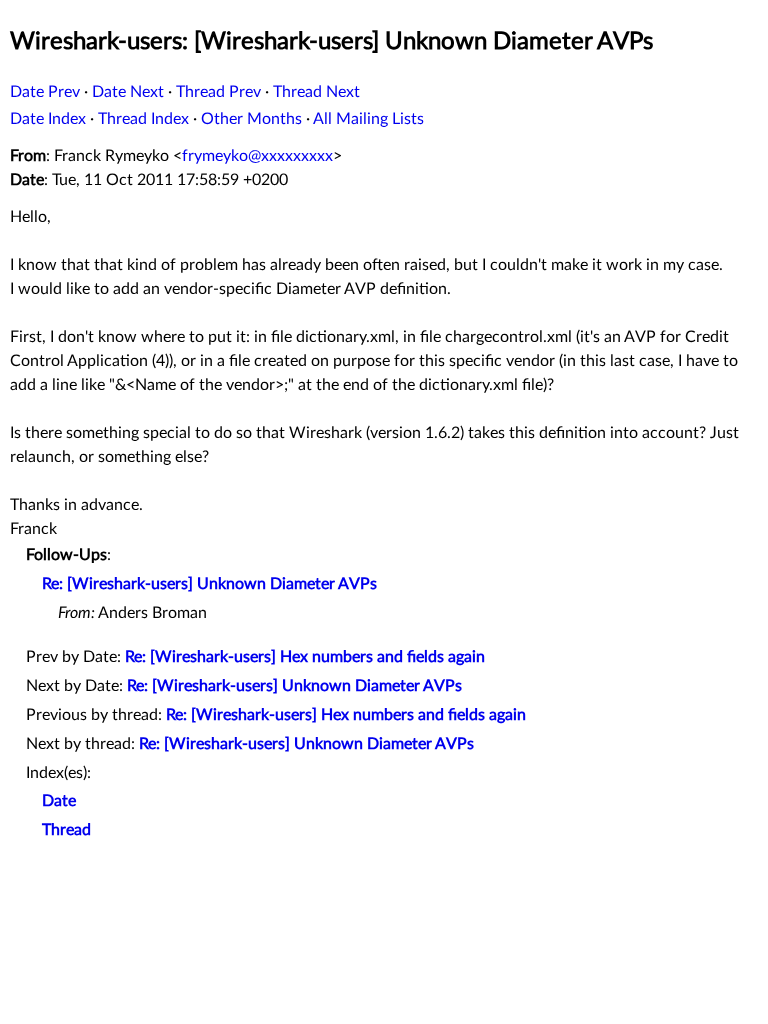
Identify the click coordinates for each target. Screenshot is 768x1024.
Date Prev (45, 92)
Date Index (48, 119)
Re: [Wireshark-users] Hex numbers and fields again (305, 657)
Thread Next (316, 92)
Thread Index (143, 119)
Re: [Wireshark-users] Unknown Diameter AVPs (209, 584)
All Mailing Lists (368, 119)
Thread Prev (218, 92)
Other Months (251, 119)
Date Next (128, 92)
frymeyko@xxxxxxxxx (257, 156)
